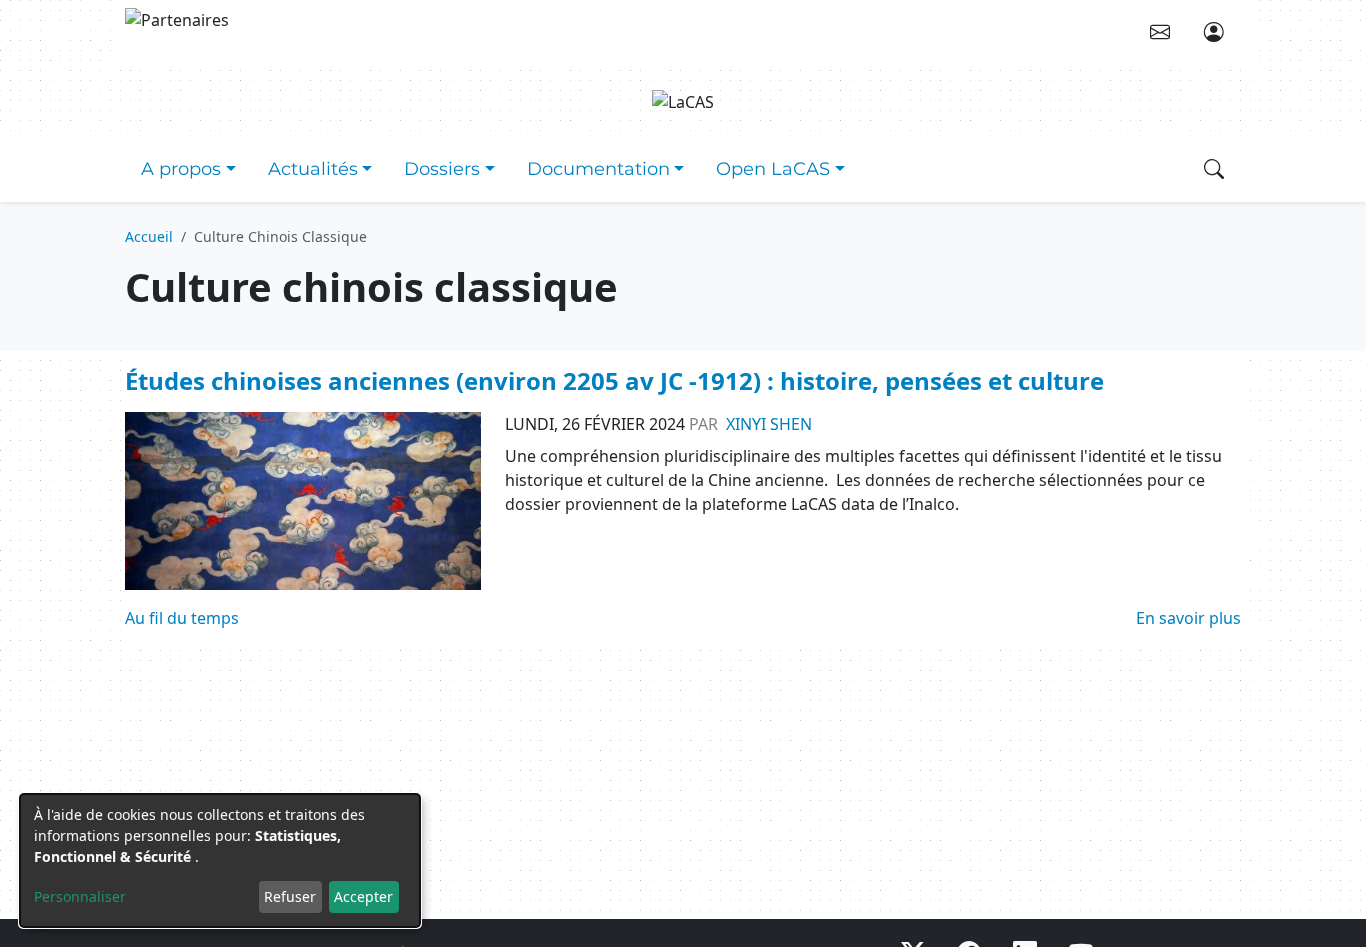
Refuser (290, 896)
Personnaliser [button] (80, 896)
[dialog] (220, 860)
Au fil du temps (182, 618)
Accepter (363, 896)
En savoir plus (1188, 618)
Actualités (313, 169)
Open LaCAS (773, 169)
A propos (181, 169)
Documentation (598, 169)
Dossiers (442, 169)
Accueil (149, 236)
